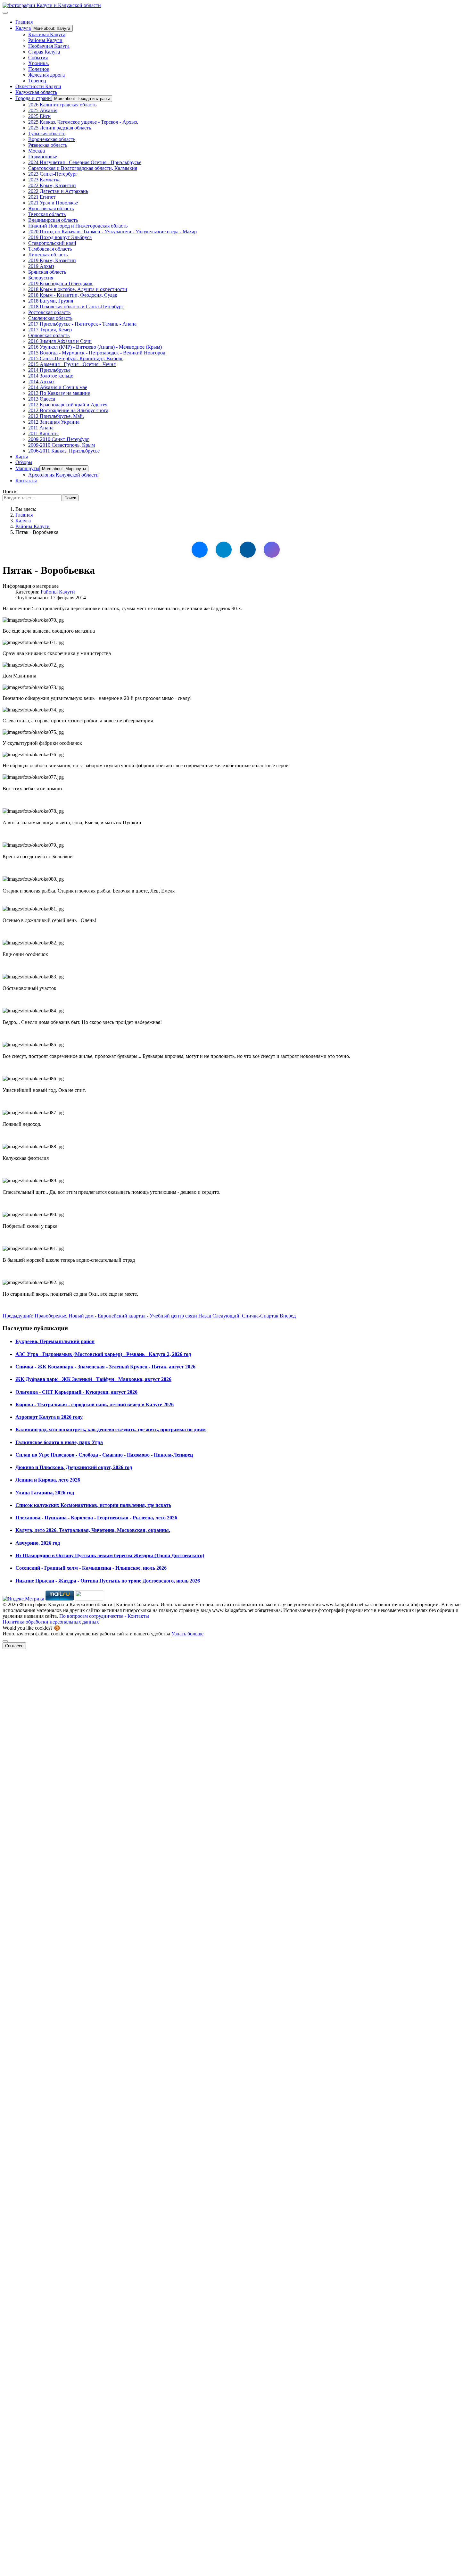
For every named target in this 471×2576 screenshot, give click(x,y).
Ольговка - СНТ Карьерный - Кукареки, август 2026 (76, 1392)
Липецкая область (48, 255)
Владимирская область (53, 220)
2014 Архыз (41, 382)
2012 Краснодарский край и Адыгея (68, 405)
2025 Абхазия (43, 110)
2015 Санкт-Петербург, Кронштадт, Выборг (76, 358)
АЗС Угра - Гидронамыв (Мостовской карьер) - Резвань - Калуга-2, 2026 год (103, 1354)
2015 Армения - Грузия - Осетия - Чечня (72, 364)
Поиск (10, 491)
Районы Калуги (45, 40)
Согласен (14, 1646)
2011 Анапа (41, 428)
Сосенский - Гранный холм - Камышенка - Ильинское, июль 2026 (91, 1568)
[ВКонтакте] (200, 550)
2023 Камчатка (44, 180)
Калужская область (36, 92)
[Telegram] (224, 550)
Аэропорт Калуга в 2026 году (49, 1417)
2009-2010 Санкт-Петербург (59, 439)
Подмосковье (43, 157)
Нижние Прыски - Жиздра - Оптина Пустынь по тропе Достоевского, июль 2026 (108, 1581)
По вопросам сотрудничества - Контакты (104, 1616)
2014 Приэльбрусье (49, 370)
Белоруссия (41, 278)
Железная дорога (46, 75)
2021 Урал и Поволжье (53, 203)
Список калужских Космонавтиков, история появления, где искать (93, 1505)
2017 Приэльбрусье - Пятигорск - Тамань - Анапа (82, 324)
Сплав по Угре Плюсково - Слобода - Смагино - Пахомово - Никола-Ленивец (104, 1455)
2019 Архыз (41, 266)
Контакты (26, 481)
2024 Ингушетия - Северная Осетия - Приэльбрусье (85, 162)
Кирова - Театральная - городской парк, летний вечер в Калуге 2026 (95, 1404)
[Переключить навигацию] (5, 13)
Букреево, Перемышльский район (55, 1341)
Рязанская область (48, 145)
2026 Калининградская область (62, 105)
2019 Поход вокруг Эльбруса (60, 237)
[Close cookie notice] (5, 1641)
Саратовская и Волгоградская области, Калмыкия (83, 168)
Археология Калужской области (63, 475)
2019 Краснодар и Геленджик (60, 283)
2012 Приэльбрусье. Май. (56, 416)
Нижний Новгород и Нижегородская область (78, 226)
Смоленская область (50, 318)
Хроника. (39, 63)
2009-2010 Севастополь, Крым (62, 445)
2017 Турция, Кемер (50, 330)
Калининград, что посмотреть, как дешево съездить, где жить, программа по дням (111, 1429)
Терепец (37, 81)
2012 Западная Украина (54, 422)
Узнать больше (187, 1634)
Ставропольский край (52, 243)
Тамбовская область (50, 249)
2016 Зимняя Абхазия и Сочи (60, 341)
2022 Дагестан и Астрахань (58, 191)
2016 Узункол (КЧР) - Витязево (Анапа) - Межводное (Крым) (95, 347)
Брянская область (47, 272)
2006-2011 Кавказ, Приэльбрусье (64, 451)
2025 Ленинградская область (60, 128)
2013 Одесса (42, 399)
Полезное (39, 69)
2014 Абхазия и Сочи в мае (58, 387)
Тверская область (47, 214)
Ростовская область (49, 312)
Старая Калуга (44, 52)
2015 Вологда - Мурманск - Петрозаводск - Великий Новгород (97, 353)
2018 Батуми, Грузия (51, 301)
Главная (24, 22)
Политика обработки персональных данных (51, 1622)
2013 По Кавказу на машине (59, 393)
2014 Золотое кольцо (51, 376)
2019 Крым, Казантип (52, 260)
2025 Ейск (39, 116)
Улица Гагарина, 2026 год (45, 1493)
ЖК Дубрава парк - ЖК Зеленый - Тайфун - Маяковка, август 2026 (93, 1379)
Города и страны (33, 98)
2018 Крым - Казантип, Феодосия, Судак (73, 295)
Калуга (23, 28)
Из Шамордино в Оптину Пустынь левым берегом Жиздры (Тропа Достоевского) (110, 1555)
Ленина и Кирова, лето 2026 (48, 1480)
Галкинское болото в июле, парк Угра (59, 1442)
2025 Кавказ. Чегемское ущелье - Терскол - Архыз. (83, 122)
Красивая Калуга (47, 34)
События (38, 58)
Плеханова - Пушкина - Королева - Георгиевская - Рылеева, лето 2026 (96, 1518)
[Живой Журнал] (248, 550)
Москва (37, 151)
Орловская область (49, 335)
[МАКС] (272, 550)
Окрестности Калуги (38, 86)
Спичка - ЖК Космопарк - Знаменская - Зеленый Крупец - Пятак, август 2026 (105, 1367)
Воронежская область (52, 139)
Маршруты (27, 468)
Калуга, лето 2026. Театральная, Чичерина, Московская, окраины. (93, 1530)
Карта (22, 457)
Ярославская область (51, 208)
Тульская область (47, 133)
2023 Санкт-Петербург (53, 174)
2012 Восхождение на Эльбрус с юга (68, 410)
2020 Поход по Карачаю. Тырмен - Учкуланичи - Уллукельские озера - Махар (112, 232)
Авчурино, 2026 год (38, 1543)
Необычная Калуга (49, 46)
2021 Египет (42, 197)
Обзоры (24, 462)
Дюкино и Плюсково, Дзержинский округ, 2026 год (74, 1467)
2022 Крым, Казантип (52, 185)
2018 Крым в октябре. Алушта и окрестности (78, 289)
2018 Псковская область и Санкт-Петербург (76, 307)
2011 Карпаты (43, 433)
